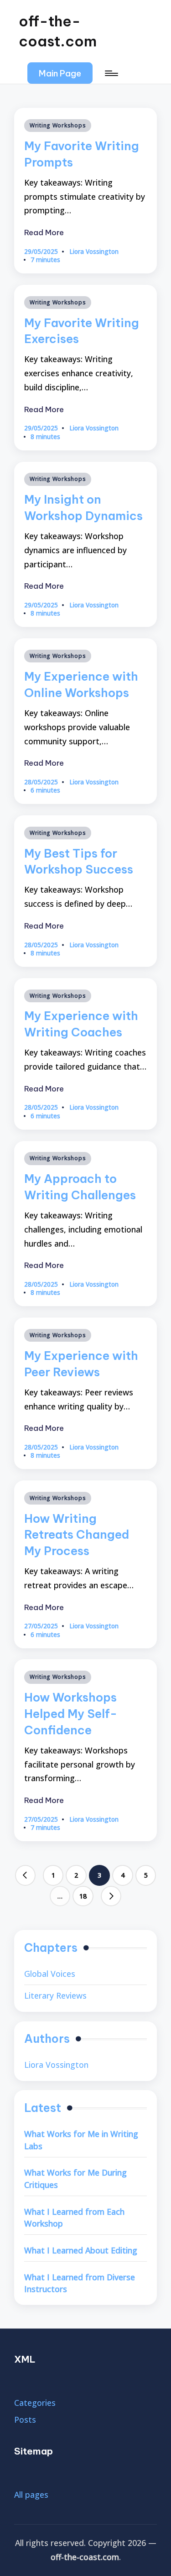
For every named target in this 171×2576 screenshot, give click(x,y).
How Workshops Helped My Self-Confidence (71, 1714)
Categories (35, 2403)
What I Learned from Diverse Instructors (80, 2283)
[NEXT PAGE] (111, 1896)
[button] (60, 73)
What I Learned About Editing (81, 2250)
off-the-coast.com (58, 31)
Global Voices (50, 1974)
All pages (31, 2495)
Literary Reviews (55, 1995)
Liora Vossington (56, 2065)
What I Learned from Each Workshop (74, 2218)
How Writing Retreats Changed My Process (77, 1535)
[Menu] (111, 73)
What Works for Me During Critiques (75, 2179)
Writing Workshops (58, 125)
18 (83, 1896)
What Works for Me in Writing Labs (81, 2140)
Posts (25, 2419)
